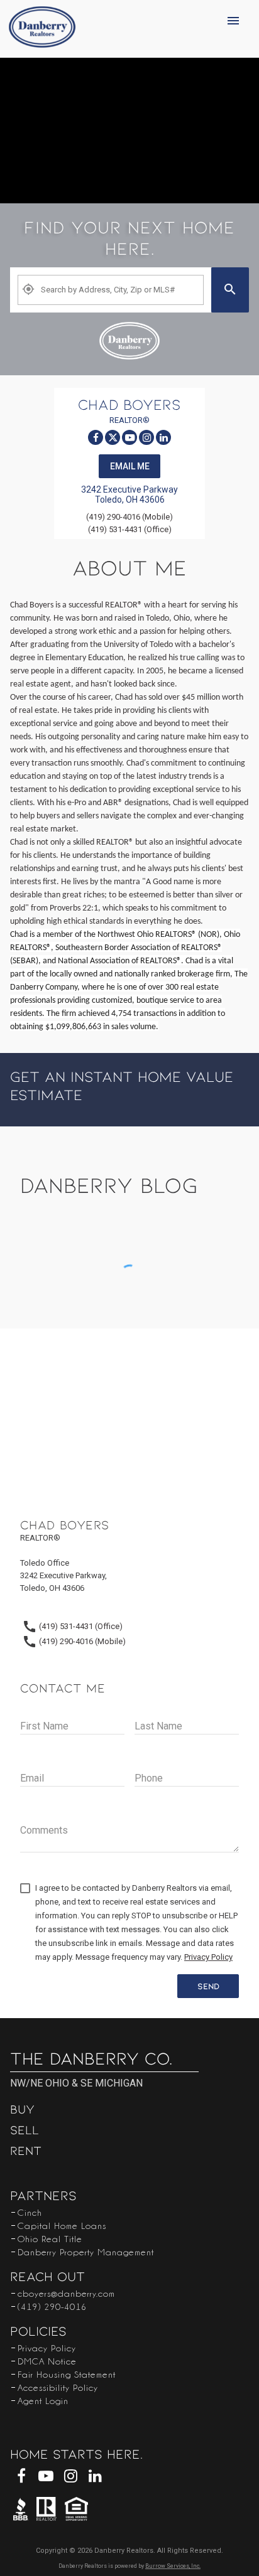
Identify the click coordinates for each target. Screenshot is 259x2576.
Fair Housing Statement (67, 2374)
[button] (238, 29)
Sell (25, 2129)
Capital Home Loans (62, 2225)
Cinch (30, 2212)
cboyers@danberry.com (66, 2293)
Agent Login (43, 2400)
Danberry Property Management (86, 2252)
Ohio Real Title (50, 2238)
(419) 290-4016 (52, 2306)
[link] (42, 29)
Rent (26, 2150)
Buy (22, 2108)
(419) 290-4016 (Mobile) (129, 517)
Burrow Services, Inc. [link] (173, 2566)
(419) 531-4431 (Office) (130, 529)
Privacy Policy (47, 2348)
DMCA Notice (47, 2361)
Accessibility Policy (58, 2387)
